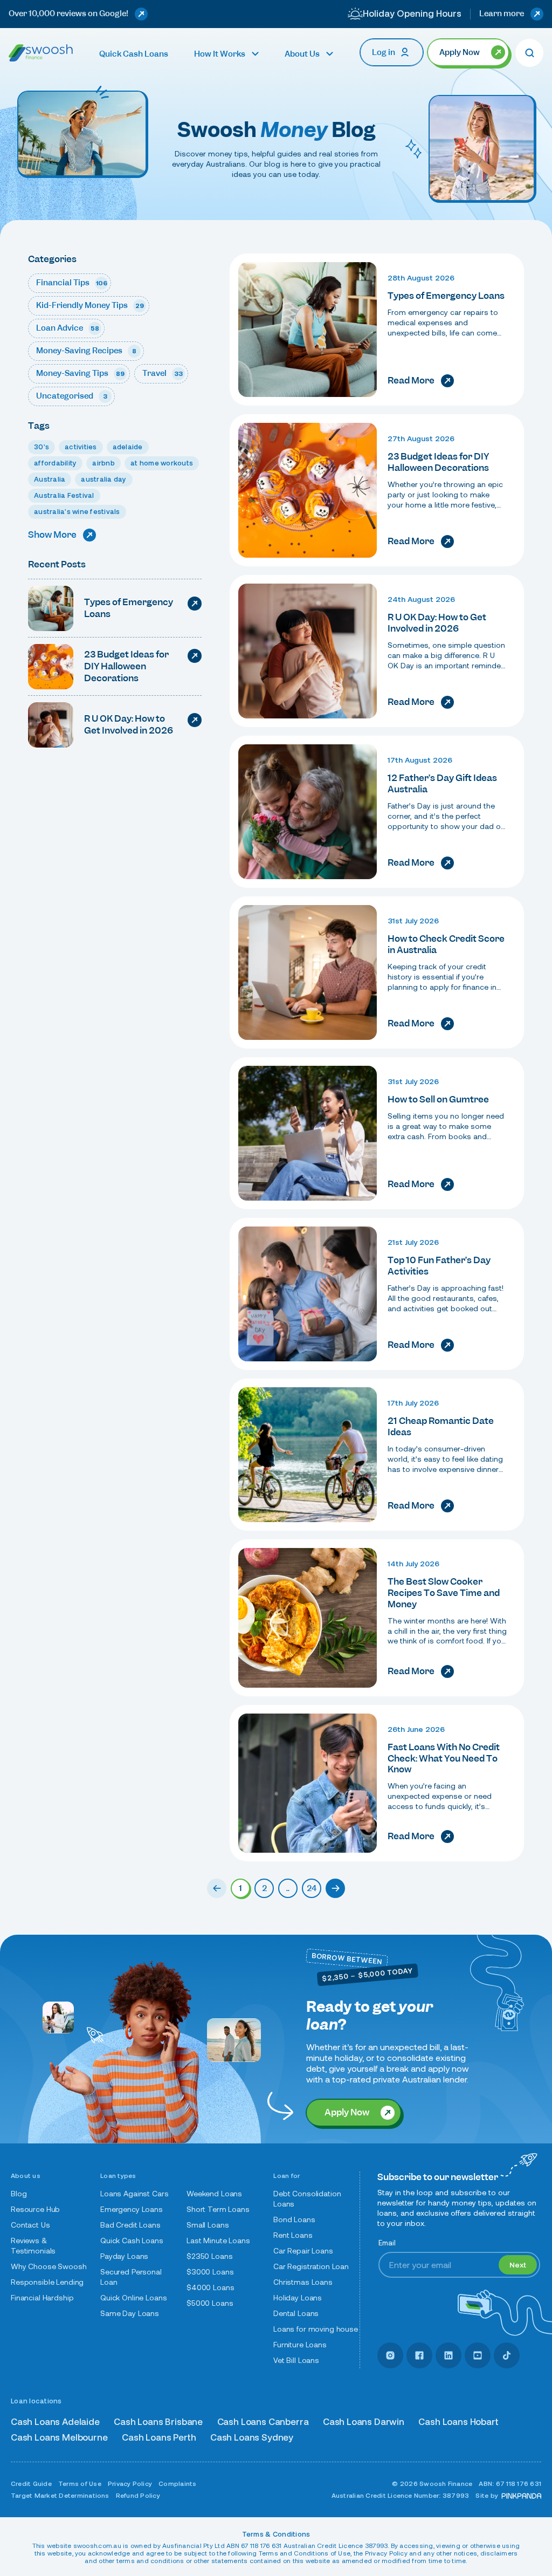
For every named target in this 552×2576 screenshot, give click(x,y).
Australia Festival (64, 495)
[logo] (41, 53)
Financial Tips (72, 283)
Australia (50, 479)
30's (42, 447)
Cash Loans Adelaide (55, 2422)
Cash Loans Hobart (458, 2422)
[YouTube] (478, 2355)
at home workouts (162, 463)
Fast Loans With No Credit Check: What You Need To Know (444, 1758)
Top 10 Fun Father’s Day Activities (439, 1266)
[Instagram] (390, 2355)
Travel (163, 373)
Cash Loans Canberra (263, 2422)
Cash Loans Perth (159, 2438)
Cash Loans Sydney (252, 2438)
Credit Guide (31, 2483)
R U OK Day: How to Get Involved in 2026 (437, 623)
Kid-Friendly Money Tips (90, 305)
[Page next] (335, 1888)
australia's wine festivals (77, 512)
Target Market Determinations (60, 2495)
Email (387, 2243)
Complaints (177, 2483)
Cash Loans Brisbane (158, 2422)
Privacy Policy (130, 2483)
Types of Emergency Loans (446, 296)
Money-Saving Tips (80, 373)
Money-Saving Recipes (86, 351)
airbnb (103, 463)
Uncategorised (72, 396)
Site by (487, 2495)
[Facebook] (419, 2355)
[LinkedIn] (448, 2355)
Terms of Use (80, 2483)
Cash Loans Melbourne (59, 2438)
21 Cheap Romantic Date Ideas (441, 1426)
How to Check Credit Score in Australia (446, 944)
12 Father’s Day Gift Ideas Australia (442, 783)
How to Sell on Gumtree (438, 1099)
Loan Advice (68, 328)
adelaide (128, 447)
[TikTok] (507, 2355)
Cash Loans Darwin (364, 2422)
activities (81, 447)
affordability (55, 463)
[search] (529, 53)
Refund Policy (138, 2495)
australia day (103, 479)
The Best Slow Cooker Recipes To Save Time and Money (444, 1593)
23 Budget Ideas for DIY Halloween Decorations (438, 462)
